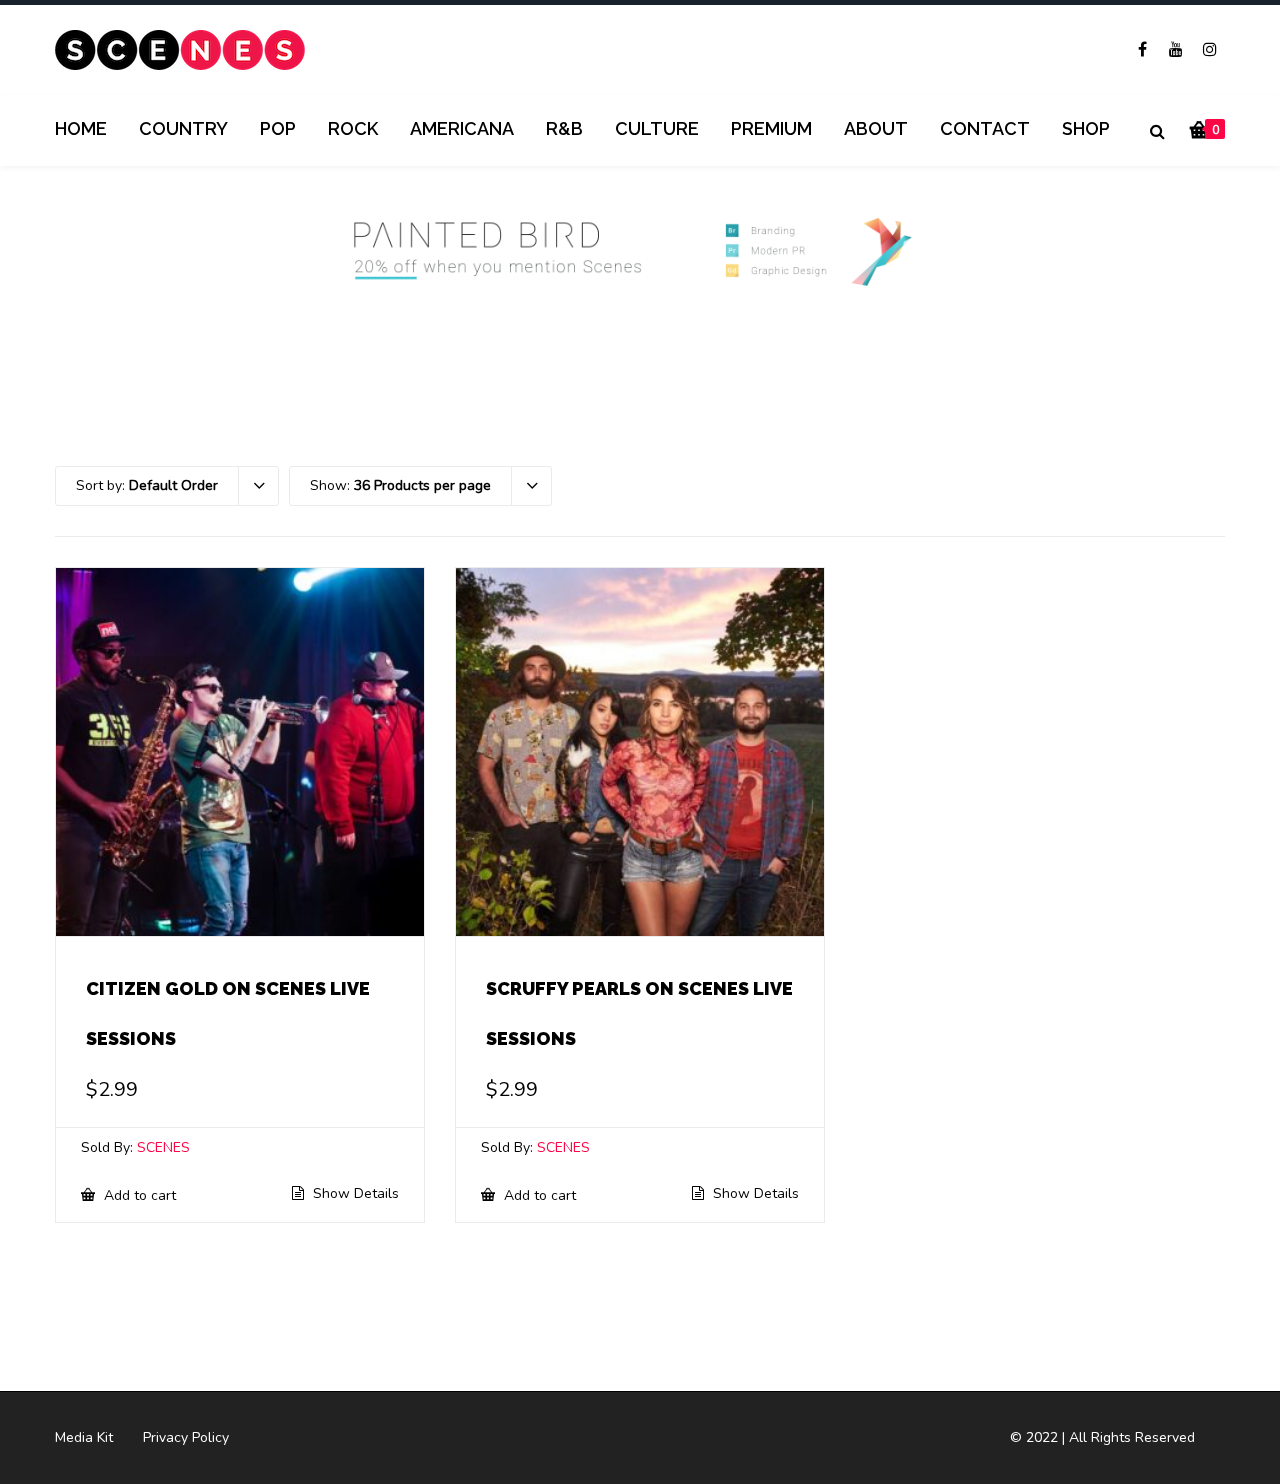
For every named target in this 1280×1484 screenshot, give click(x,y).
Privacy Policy (186, 1437)
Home (81, 128)
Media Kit (84, 1437)
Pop (278, 128)
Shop (1086, 128)
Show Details (354, 1194)
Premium (771, 128)
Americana (462, 128)
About (876, 128)
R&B (564, 128)
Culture (657, 128)
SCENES (163, 1147)
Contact (985, 128)
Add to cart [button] (138, 1195)
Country (183, 128)
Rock (353, 128)
